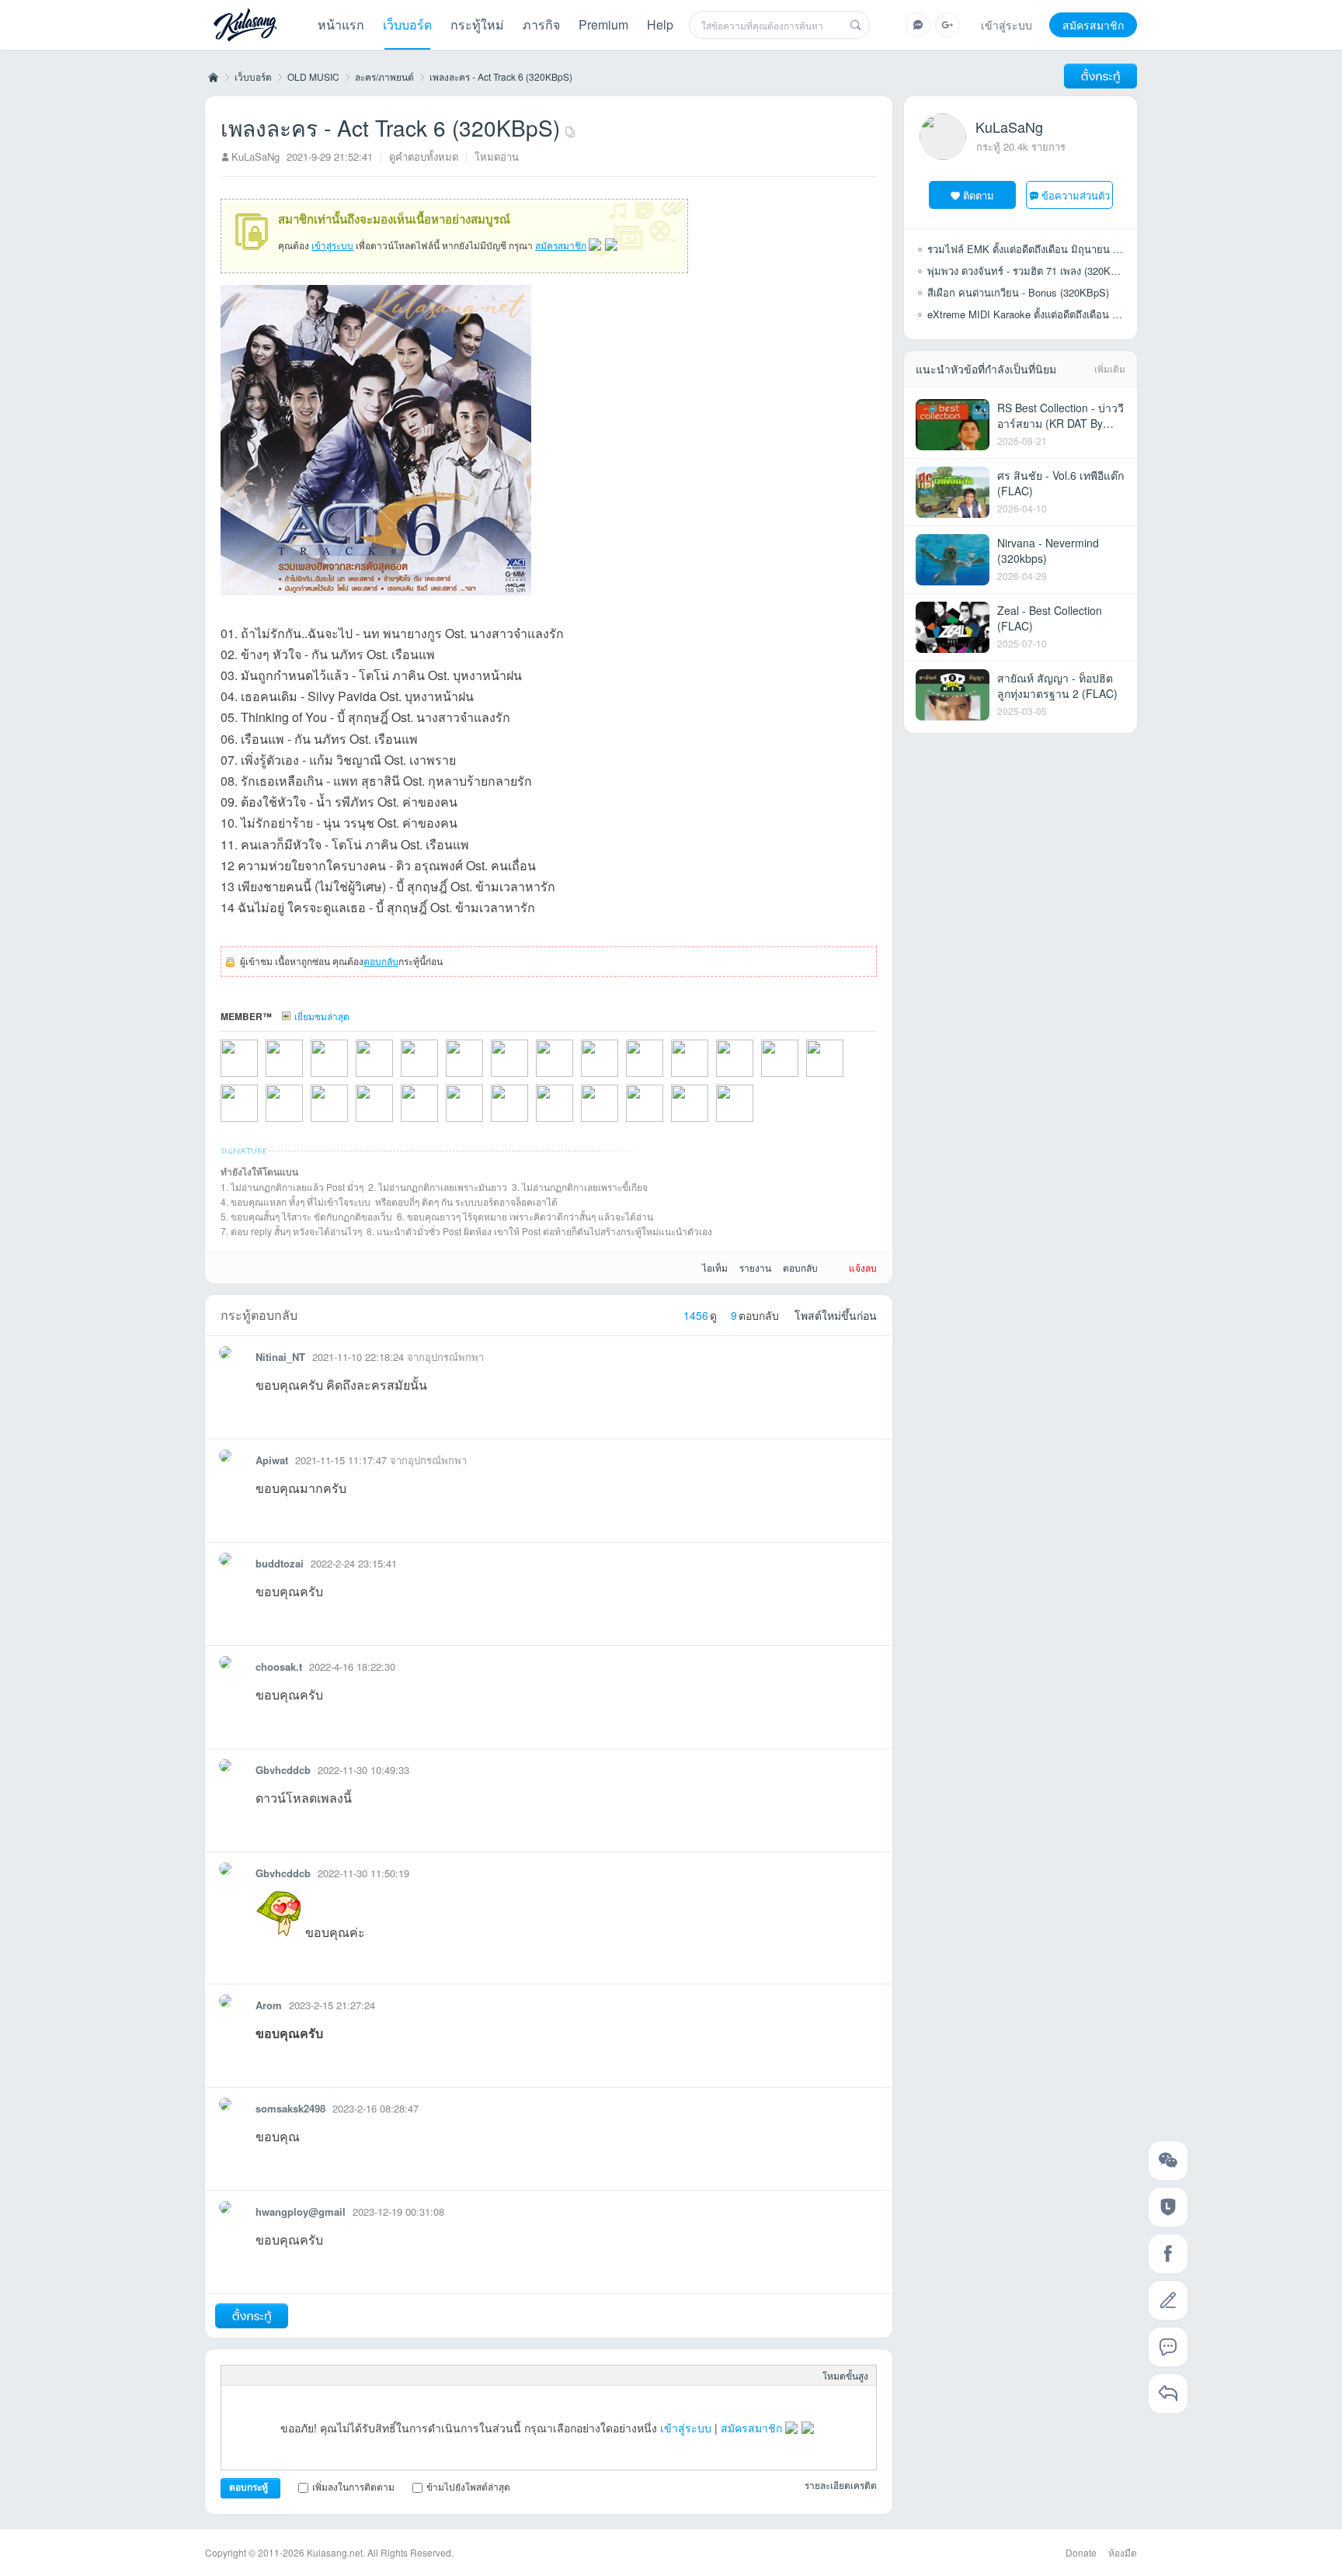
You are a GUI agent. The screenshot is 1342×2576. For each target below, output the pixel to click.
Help (660, 24)
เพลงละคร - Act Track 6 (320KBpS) (501, 76)
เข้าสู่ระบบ (1006, 25)
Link (305, 2376)
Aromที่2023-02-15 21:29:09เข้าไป (575, 1123)
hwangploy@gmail (301, 2211)
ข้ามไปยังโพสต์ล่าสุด (468, 2486)
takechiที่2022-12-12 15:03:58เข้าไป (620, 1123)
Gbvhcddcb (283, 1770)
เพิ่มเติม (1110, 368)
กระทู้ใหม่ (477, 24)
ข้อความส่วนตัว (1076, 195)
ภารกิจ (541, 24)
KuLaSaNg (256, 156)
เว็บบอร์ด (407, 24)
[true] (856, 25)
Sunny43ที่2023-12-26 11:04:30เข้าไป (845, 1078)
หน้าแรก (341, 24)
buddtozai (280, 1563)
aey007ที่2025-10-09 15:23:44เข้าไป (395, 1078)
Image (280, 2376)
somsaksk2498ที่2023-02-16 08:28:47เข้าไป (530, 1123)
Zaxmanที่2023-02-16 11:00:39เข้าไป (485, 1123)
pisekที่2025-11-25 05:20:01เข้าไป (349, 1078)
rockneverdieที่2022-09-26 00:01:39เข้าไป (755, 1123)
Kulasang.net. (336, 2552)
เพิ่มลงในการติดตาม (353, 2486)
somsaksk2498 (290, 2108)
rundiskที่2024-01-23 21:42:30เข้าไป (800, 1078)
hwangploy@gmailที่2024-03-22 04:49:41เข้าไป (710, 1078)
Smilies (380, 2376)
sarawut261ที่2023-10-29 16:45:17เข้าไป (304, 1123)
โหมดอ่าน (497, 156)
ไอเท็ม (715, 1267)
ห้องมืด (1123, 2552)
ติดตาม (979, 195)
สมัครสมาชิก (1093, 25)
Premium (603, 24)
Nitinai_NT (280, 1357)
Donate (1081, 2552)
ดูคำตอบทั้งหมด (424, 156)
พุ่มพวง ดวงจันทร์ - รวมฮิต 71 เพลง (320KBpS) (1030, 271)
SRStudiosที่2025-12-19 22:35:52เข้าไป (259, 1078)
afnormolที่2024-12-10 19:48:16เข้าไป (530, 1078)
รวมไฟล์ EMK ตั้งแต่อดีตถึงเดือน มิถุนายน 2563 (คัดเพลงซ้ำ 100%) (1073, 249)
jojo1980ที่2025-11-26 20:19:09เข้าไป (304, 1078)
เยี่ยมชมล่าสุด (322, 1016)
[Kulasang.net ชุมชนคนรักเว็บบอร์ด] (245, 26)
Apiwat (272, 1460)
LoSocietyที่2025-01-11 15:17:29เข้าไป (485, 1078)
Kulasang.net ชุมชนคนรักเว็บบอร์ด (212, 77)
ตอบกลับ (381, 961)
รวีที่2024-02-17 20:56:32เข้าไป (755, 1078)
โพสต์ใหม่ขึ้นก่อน (836, 1315)
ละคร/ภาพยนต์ (384, 76)
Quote (330, 2376)
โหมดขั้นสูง (845, 2375)
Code (355, 2376)
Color (256, 2376)
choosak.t (279, 1666)
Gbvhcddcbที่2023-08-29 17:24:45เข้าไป (395, 1123)
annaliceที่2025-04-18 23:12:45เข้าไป (440, 1078)
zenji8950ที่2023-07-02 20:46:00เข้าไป (440, 1123)
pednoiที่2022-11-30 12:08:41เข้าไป (710, 1123)
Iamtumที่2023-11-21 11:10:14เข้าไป (259, 1123)
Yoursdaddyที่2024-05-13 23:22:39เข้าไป (665, 1078)
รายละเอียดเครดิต (841, 2485)
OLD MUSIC (313, 76)
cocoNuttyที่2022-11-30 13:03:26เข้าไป (665, 1123)
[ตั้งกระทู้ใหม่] (1100, 76)
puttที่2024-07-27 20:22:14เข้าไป (620, 1078)
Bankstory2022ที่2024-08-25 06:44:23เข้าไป (575, 1078)
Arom (269, 2005)
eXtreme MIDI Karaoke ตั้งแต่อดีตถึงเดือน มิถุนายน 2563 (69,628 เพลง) (1083, 314)
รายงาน (755, 1267)
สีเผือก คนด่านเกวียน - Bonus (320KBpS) (1018, 292)
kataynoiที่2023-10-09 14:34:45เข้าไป (349, 1123)
